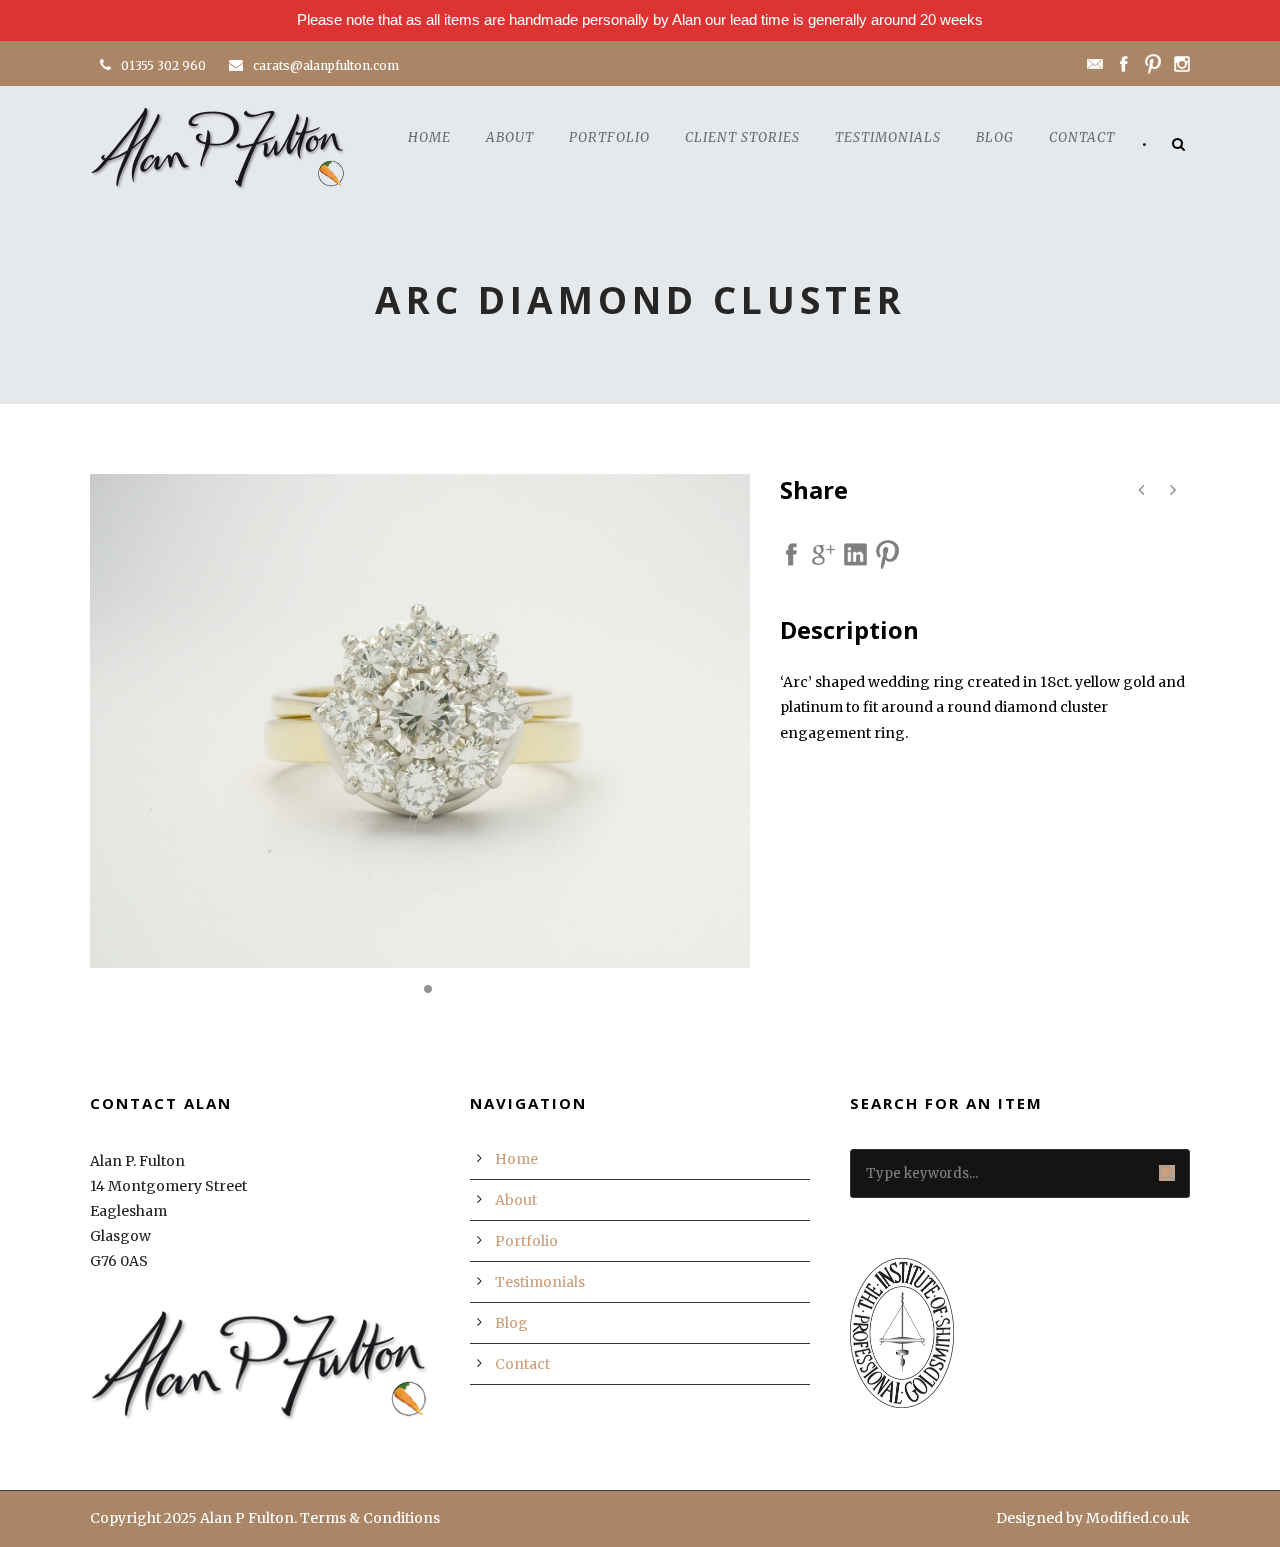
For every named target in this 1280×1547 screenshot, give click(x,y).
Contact (1082, 137)
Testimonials (888, 137)
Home (429, 137)
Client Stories (742, 137)
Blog (995, 137)
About (510, 137)
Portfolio (609, 137)
